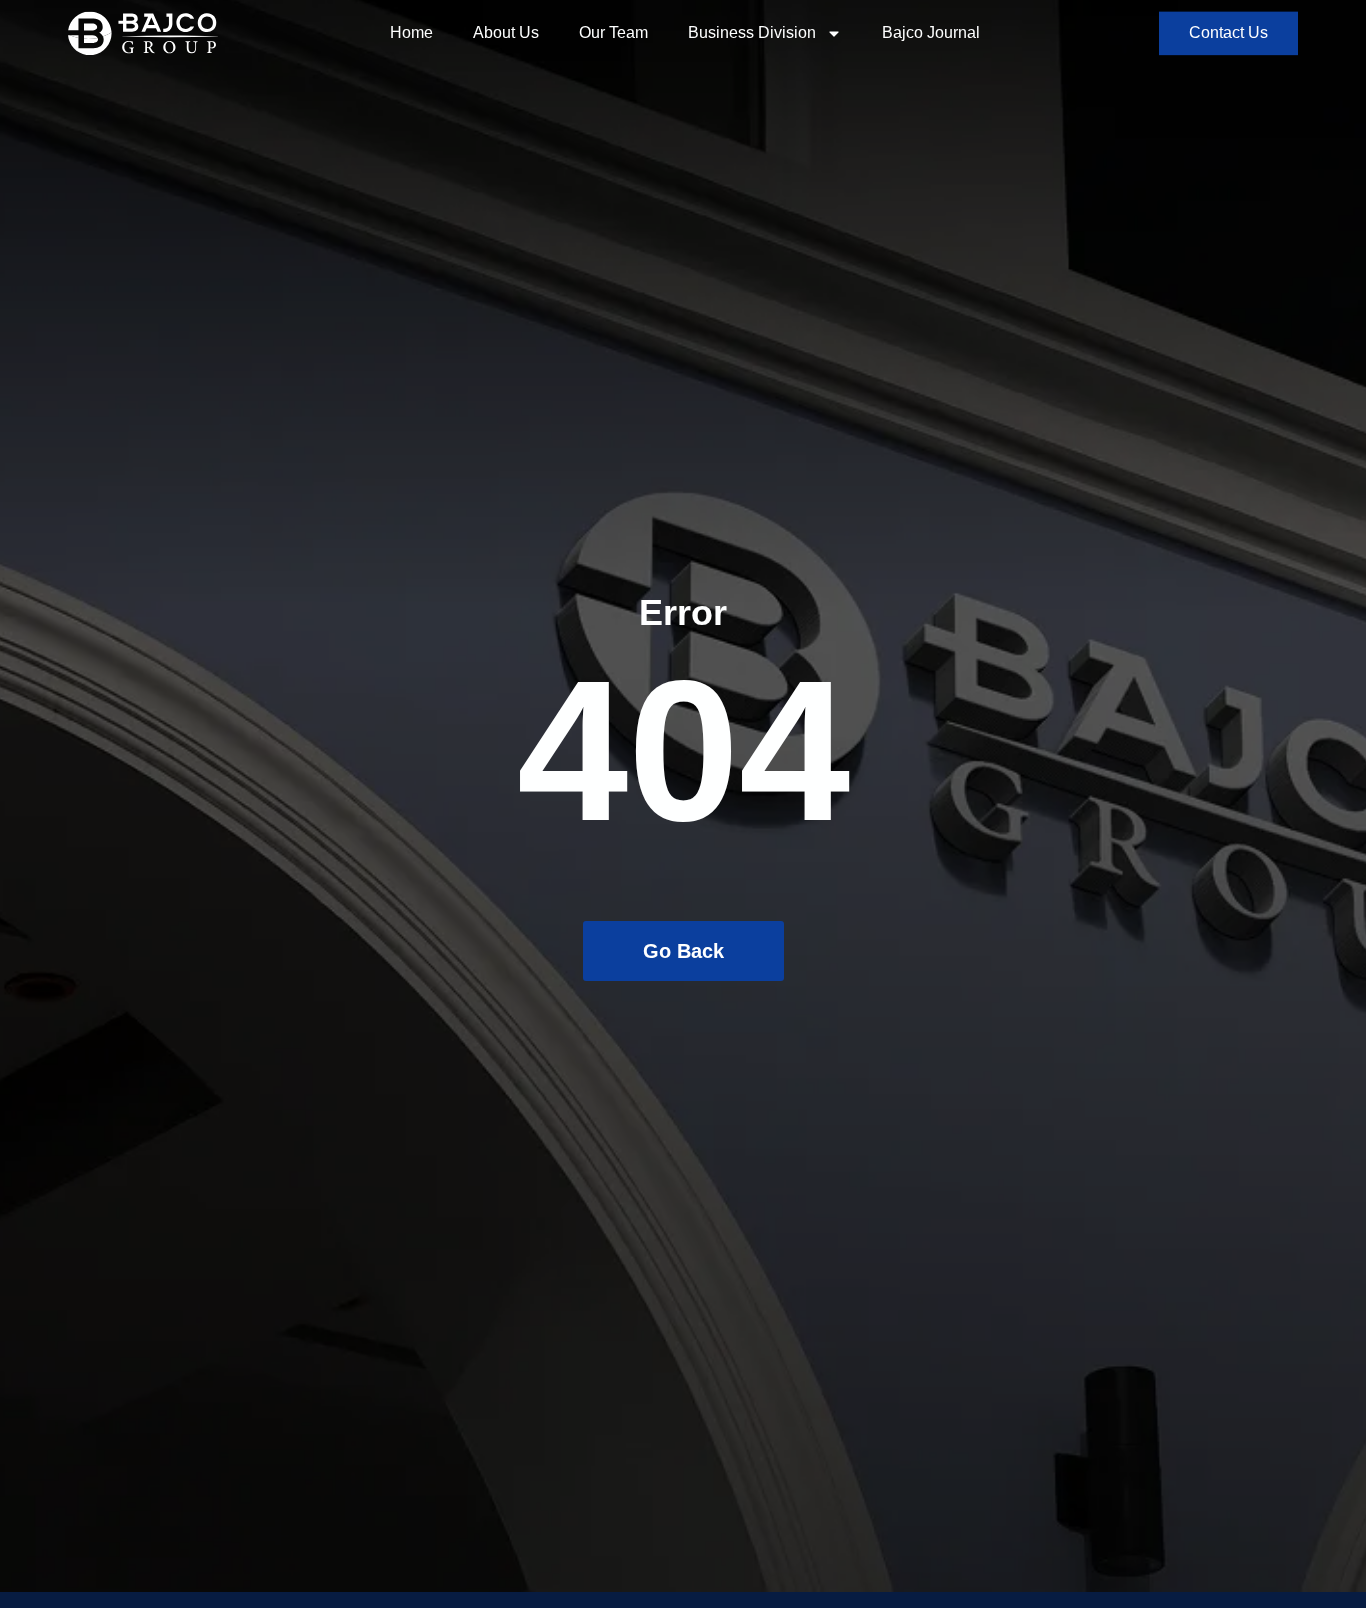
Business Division (752, 32)
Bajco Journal (931, 32)
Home (411, 32)
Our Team (613, 32)
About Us (506, 32)
